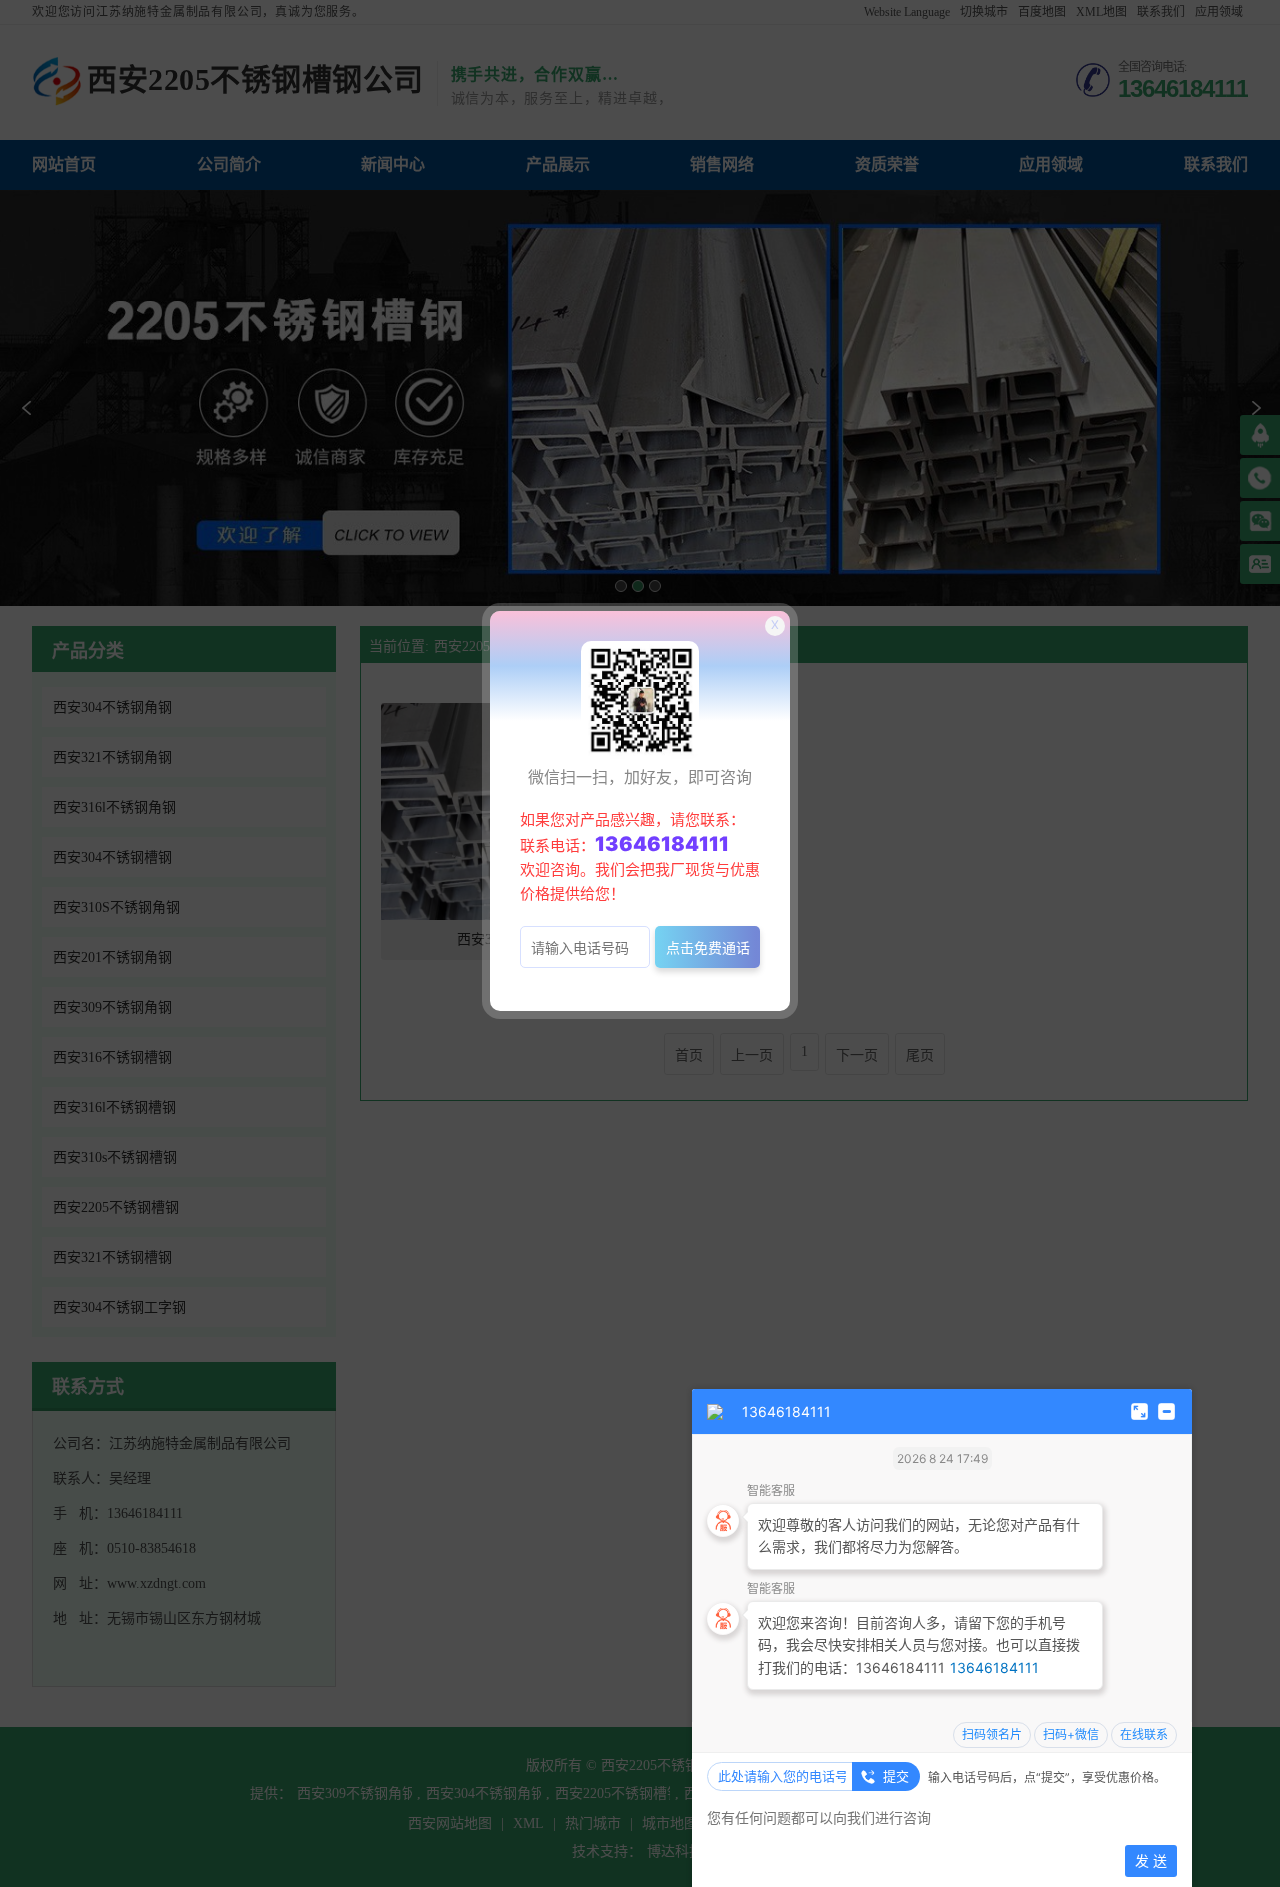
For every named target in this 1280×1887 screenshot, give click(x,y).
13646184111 (994, 1667)
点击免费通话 (708, 947)
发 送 (1151, 1860)
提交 (896, 1776)
